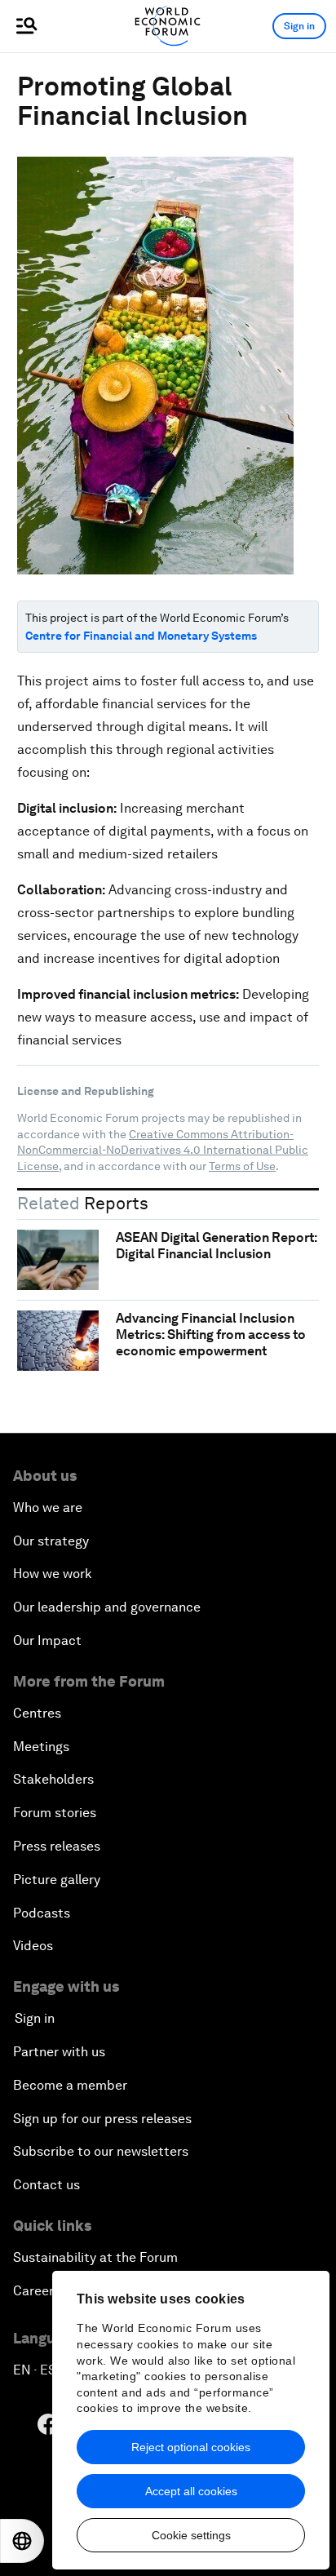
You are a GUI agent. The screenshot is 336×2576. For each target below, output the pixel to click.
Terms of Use (242, 1166)
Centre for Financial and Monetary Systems (141, 636)
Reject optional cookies (191, 2447)
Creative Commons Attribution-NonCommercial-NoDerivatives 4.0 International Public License (163, 1150)
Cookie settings (191, 2535)
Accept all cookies (191, 2491)
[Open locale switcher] (22, 2541)
